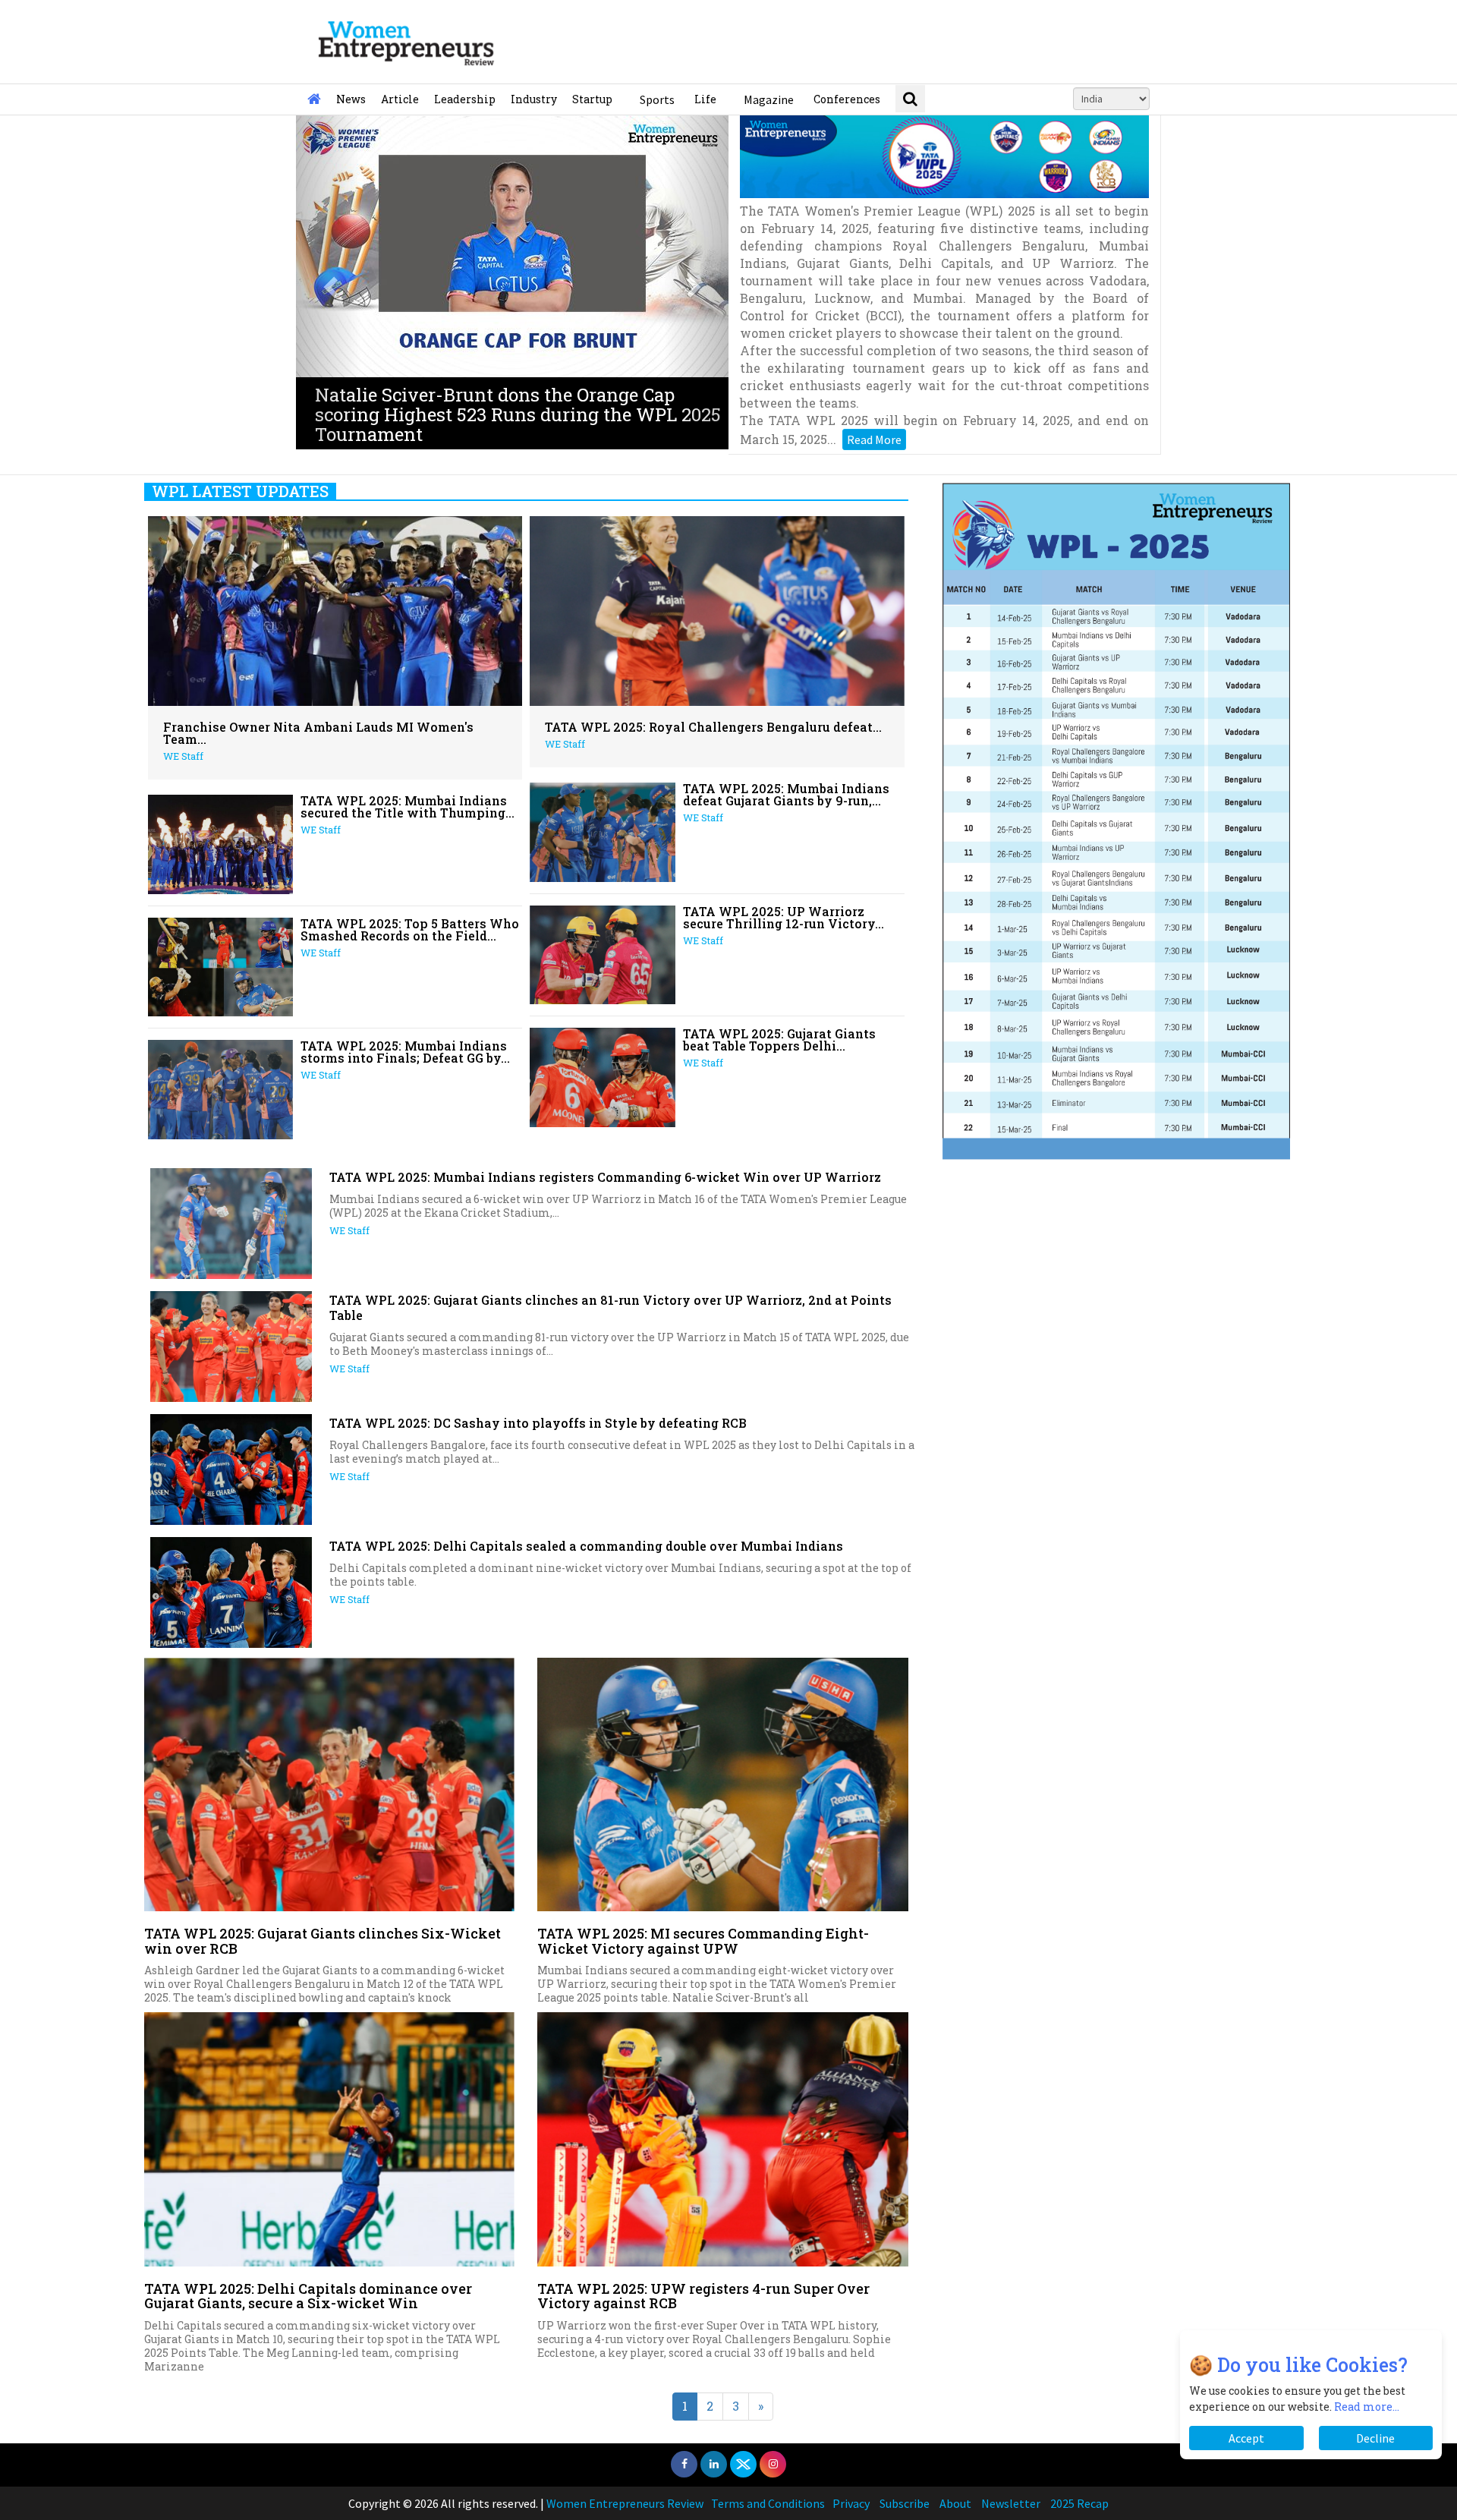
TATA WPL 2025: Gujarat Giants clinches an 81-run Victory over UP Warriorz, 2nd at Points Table (610, 1307)
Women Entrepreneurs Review (625, 2503)
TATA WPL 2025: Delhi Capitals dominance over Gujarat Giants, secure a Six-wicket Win (308, 2296)
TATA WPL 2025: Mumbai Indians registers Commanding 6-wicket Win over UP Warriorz (605, 1177)
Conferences (847, 99)
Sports (657, 99)
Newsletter (1011, 2503)
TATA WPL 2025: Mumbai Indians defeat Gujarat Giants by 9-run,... (786, 794)
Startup (592, 99)
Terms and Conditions (768, 2503)
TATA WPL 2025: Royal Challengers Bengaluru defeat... (713, 727)
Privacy (851, 2503)
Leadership (465, 99)
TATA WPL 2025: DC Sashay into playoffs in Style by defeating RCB (538, 1423)
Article (400, 99)
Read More (874, 439)
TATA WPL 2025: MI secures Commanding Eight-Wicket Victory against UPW (703, 1941)
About (955, 2503)
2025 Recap (1079, 2503)
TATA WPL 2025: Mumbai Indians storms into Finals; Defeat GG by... (405, 1052)
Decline (1375, 2438)
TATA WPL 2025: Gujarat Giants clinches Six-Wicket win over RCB (323, 1941)
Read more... (1367, 2407)
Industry (534, 99)
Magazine (769, 99)
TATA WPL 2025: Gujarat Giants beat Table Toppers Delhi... (779, 1039)
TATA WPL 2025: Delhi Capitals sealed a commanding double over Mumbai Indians (586, 1546)
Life (705, 99)
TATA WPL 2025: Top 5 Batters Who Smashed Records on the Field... (410, 929)
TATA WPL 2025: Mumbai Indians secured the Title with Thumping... (408, 806)
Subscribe (905, 2503)
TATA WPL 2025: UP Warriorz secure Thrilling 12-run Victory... (784, 917)
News (351, 99)
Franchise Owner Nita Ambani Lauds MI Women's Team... (318, 733)
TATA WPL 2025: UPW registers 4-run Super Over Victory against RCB (703, 2296)
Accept (1246, 2438)
